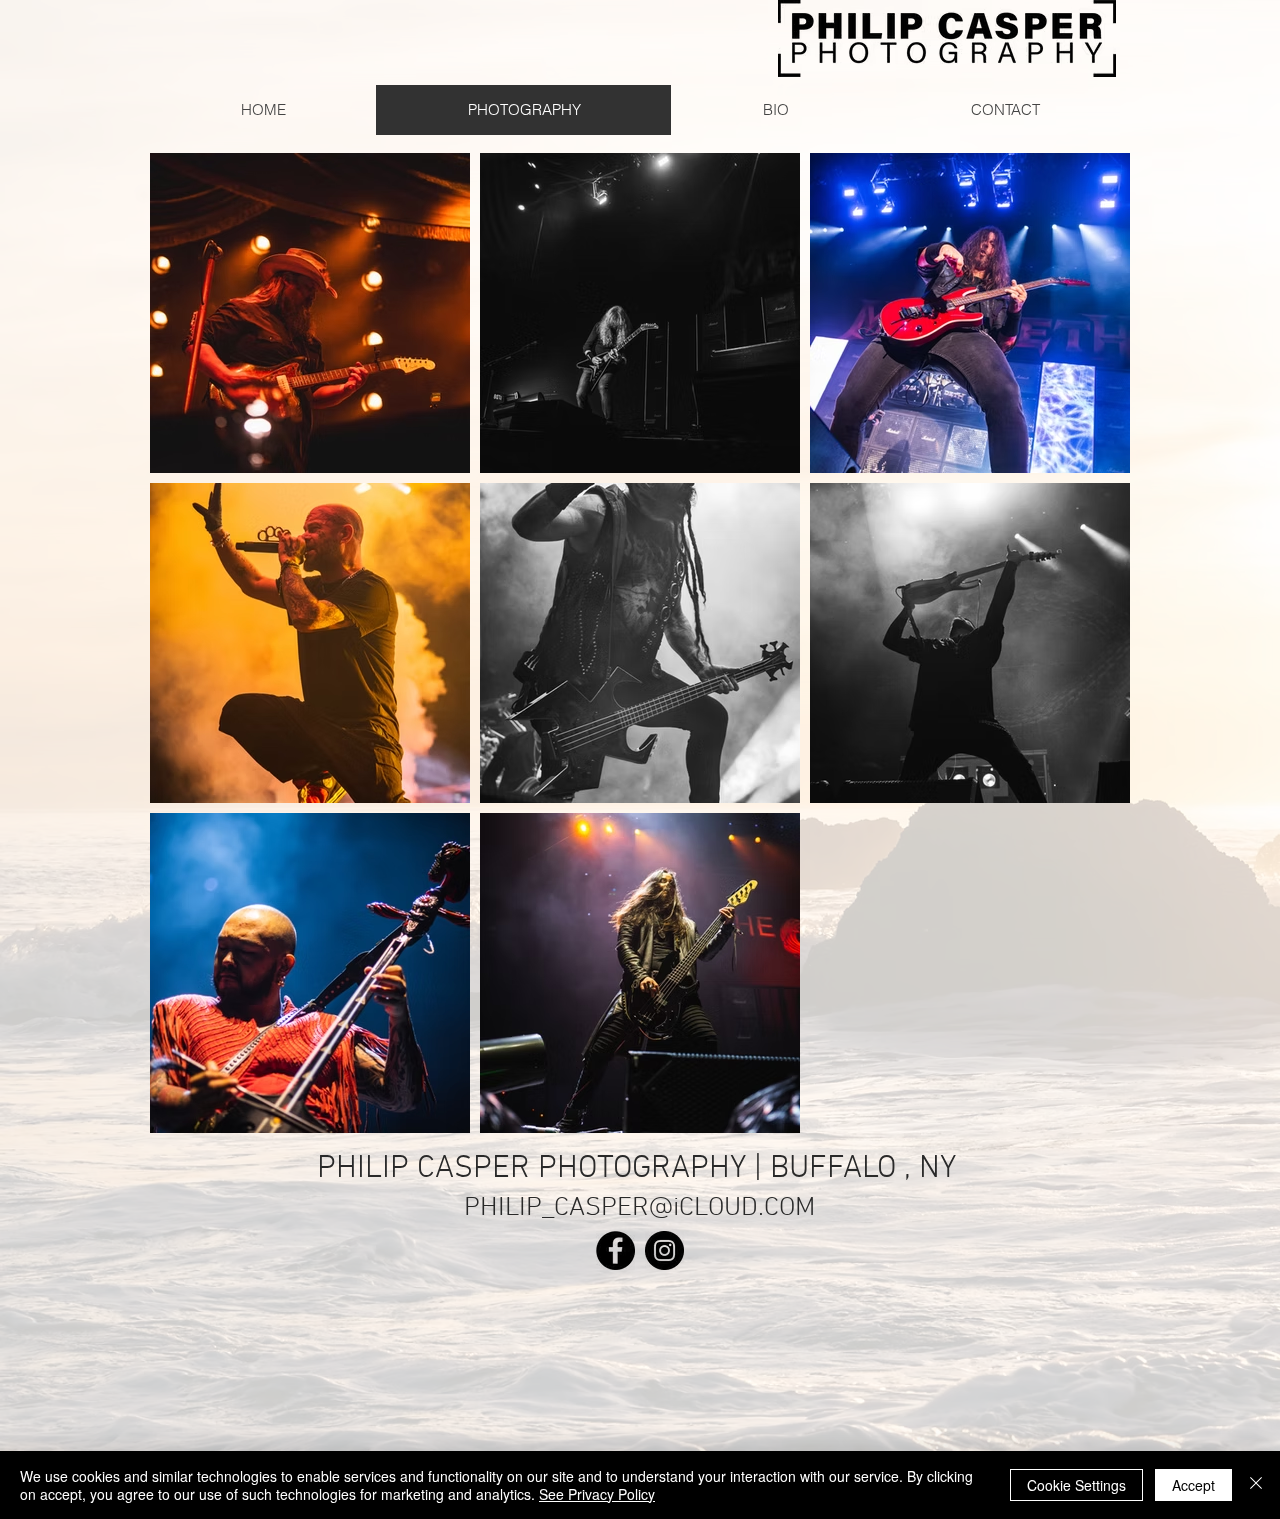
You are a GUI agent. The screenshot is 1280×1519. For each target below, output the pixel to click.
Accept (1193, 1485)
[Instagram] (664, 1250)
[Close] (1256, 1485)
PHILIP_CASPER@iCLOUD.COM (639, 1208)
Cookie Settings (1076, 1485)
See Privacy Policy (597, 1494)
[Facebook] (615, 1250)
